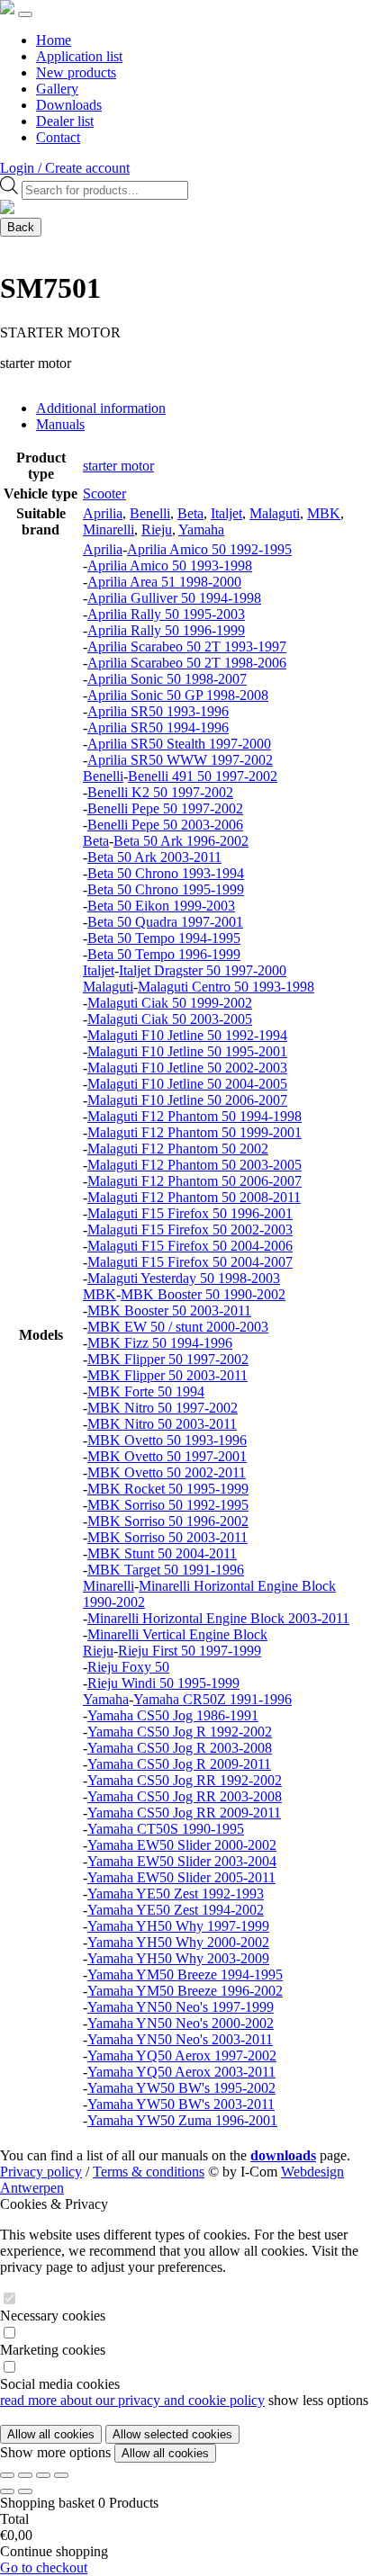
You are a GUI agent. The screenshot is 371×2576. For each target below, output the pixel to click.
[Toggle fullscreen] (25, 2475)
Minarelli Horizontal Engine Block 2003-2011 (218, 1618)
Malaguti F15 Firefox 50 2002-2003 (190, 1230)
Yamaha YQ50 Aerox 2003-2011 (181, 2072)
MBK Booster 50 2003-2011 (169, 1310)
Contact (58, 137)
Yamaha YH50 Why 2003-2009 (178, 1958)
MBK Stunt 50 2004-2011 (162, 1553)
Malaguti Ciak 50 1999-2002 (170, 1003)
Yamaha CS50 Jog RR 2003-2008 (185, 1796)
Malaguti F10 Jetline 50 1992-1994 (187, 1035)
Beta (190, 513)
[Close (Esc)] (61, 2475)
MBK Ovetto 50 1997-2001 (167, 1456)
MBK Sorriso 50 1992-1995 (168, 1505)
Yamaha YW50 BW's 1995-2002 (181, 2088)
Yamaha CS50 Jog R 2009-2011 (179, 1764)
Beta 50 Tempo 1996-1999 (164, 954)
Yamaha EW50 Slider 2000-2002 (182, 1845)
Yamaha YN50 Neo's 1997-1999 (181, 2007)
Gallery (57, 89)
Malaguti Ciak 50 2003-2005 (170, 1019)
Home (54, 40)
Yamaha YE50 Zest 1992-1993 (176, 1894)
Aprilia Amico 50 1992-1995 (209, 549)
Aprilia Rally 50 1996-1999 (166, 630)
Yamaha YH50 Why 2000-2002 (178, 1942)
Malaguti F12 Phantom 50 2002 (178, 1149)
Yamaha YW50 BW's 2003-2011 (181, 2104)
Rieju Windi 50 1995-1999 (163, 1683)
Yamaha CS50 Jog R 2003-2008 (180, 1748)
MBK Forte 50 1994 (146, 1391)
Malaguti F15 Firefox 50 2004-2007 (190, 1262)
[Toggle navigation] (25, 14)
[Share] (43, 2475)
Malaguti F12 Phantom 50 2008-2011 (194, 1197)
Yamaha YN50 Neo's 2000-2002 (181, 2023)
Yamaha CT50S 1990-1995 (166, 1829)
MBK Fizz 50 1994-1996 (160, 1343)
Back (21, 227)
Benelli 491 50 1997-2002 (203, 776)
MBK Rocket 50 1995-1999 (168, 1489)
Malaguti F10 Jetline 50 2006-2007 (187, 1100)
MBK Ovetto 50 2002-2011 (167, 1472)
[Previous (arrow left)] (7, 2491)
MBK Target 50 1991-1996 (166, 1570)
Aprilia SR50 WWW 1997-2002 (180, 760)
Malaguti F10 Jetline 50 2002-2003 (187, 1068)
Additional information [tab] (101, 408)
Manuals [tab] (60, 424)
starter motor (118, 466)
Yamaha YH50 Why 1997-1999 (178, 1926)
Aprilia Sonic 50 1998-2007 (167, 679)
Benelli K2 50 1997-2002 (160, 792)
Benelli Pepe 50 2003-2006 (165, 825)
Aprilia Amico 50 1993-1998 (170, 565)
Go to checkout (44, 2567)
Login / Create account (65, 168)
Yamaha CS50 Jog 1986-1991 (173, 1715)
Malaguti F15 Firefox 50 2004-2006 (190, 1246)
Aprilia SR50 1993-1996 (158, 711)
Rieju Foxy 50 (128, 1667)
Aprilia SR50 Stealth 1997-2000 (179, 744)
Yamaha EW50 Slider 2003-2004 (182, 1861)
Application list (79, 56)
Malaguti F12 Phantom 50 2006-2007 (195, 1181)
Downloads (69, 105)
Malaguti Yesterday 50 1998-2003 (184, 1278)
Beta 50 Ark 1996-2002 (181, 841)
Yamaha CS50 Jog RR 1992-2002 (185, 1780)
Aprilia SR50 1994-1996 (158, 727)
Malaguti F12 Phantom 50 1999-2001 (195, 1132)
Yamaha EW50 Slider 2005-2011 (181, 1877)
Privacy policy (41, 2172)
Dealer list (65, 121)
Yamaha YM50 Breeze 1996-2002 (185, 1991)
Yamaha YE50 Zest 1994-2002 (176, 1910)
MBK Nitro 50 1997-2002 (163, 1408)
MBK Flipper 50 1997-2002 (168, 1359)
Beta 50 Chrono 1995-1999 (166, 889)
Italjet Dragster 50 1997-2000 (203, 970)
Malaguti (275, 513)
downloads (283, 2155)
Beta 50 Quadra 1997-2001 (165, 922)
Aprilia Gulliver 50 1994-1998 (174, 598)
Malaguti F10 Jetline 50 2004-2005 (187, 1084)
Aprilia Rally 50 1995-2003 (166, 614)
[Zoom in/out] (7, 2475)
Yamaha (201, 530)
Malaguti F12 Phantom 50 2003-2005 (195, 1165)
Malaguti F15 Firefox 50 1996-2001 (190, 1213)
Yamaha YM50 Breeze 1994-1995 (185, 1975)
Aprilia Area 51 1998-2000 (164, 582)
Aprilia (103, 513)
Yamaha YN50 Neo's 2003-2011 (180, 2039)
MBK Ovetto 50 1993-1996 (167, 1440)
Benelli (150, 513)
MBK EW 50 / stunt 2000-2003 (178, 1327)
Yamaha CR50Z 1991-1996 (213, 1699)
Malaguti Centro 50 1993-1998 (226, 987)
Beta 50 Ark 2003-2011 (154, 857)
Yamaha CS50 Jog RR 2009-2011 (184, 1813)
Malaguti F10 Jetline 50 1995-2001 (187, 1051)
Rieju (157, 530)
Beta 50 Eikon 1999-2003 (161, 906)
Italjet (226, 513)
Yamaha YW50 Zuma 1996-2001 (182, 2120)
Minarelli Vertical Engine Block (177, 1634)
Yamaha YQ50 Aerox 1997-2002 (182, 2055)
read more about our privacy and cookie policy (132, 2400)
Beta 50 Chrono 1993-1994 (166, 873)
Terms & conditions (149, 2172)
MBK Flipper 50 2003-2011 (167, 1375)
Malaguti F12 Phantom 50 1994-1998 (195, 1116)
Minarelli (109, 530)
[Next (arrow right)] (25, 2491)
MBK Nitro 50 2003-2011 (162, 1424)
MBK (324, 513)
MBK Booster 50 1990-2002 (203, 1294)
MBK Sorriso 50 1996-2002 (168, 1521)
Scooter (104, 494)
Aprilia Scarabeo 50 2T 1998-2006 (187, 663)
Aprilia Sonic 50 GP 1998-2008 (178, 695)
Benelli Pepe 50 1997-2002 (165, 808)
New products (76, 72)
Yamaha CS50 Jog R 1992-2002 (180, 1732)
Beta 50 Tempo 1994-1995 (164, 938)
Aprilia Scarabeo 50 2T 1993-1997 (187, 646)
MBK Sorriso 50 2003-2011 (167, 1537)
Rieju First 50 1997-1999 (190, 1651)
